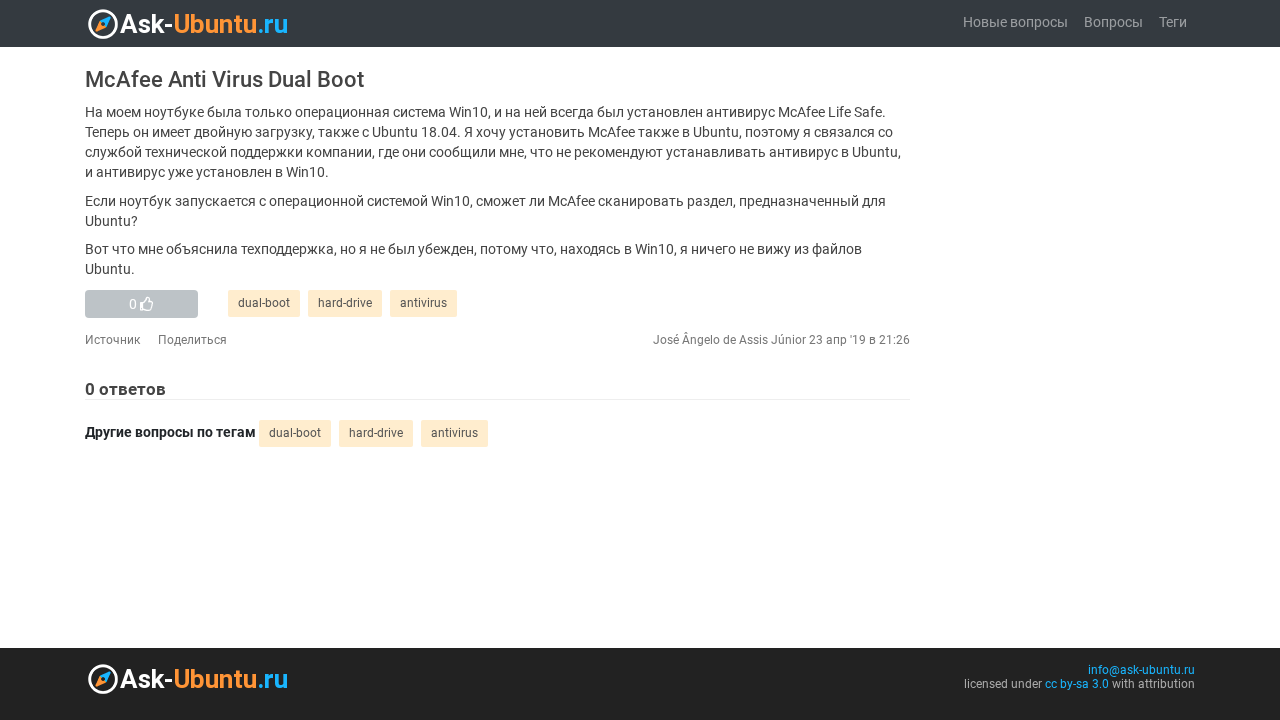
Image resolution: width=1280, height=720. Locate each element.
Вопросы (1113, 22)
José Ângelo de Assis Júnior (729, 340)
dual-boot (264, 303)
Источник (112, 340)
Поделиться (192, 340)
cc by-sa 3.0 (1077, 684)
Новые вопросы (1015, 22)
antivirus (423, 303)
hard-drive (345, 303)
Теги (1173, 22)
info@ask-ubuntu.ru (1141, 670)
